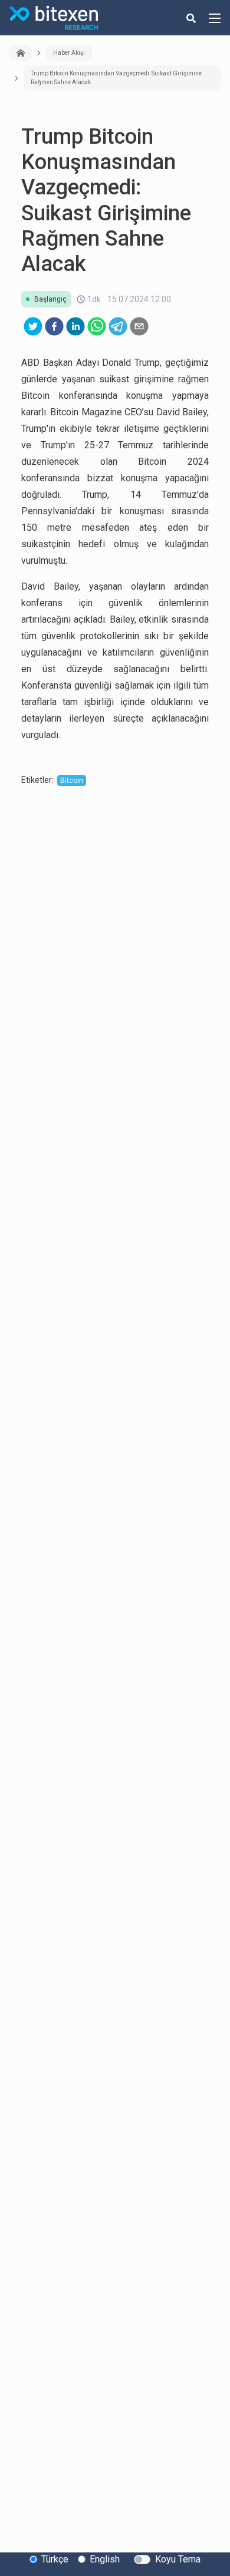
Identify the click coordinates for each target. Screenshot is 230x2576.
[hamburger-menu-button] (215, 18)
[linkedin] (75, 326)
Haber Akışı (69, 53)
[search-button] (191, 18)
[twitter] (33, 326)
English (105, 2559)
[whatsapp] (97, 326)
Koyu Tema (178, 2559)
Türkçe (55, 2559)
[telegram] (118, 326)
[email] (139, 326)
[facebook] (54, 326)
